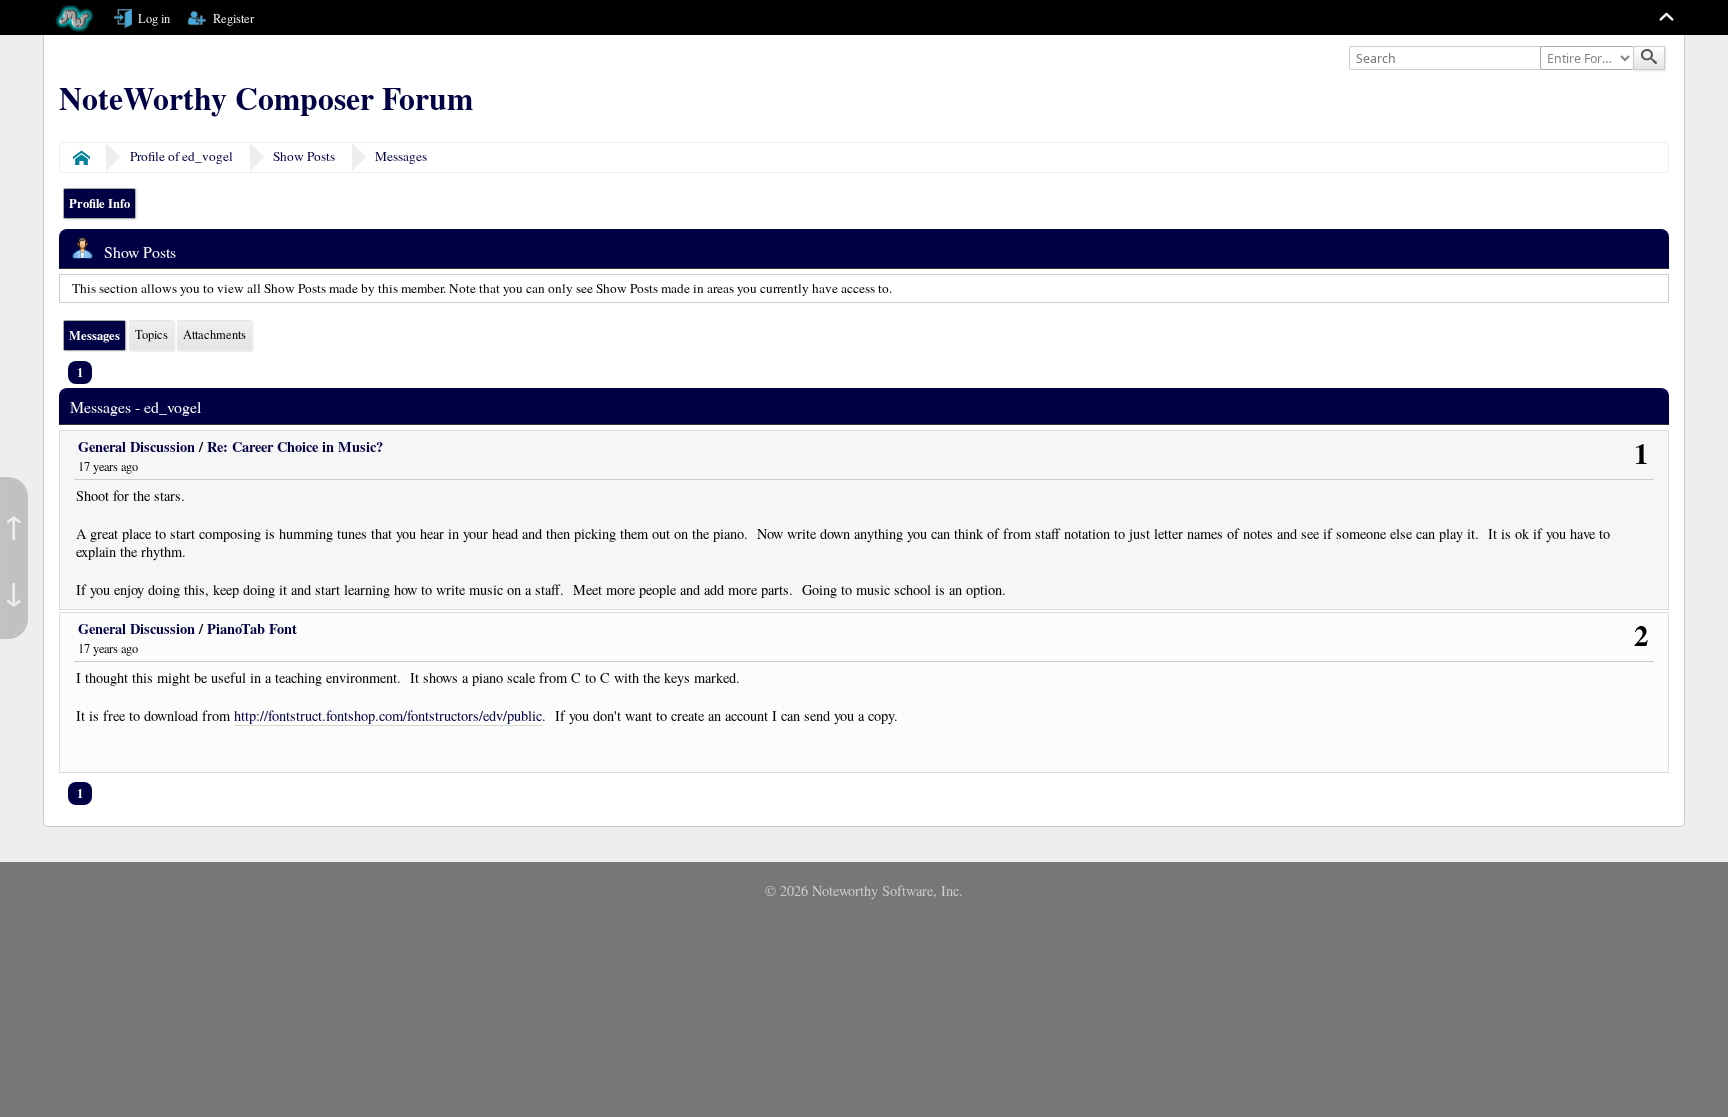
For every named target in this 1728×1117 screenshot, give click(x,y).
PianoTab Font (252, 628)
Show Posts (304, 156)
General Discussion (136, 446)
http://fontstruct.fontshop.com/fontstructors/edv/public (388, 716)
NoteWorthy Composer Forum (266, 98)
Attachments (214, 334)
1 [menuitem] (80, 372)
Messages (401, 156)
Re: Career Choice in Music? (295, 446)
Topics (151, 334)
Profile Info (99, 203)
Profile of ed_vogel (181, 156)
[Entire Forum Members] (1589, 59)
